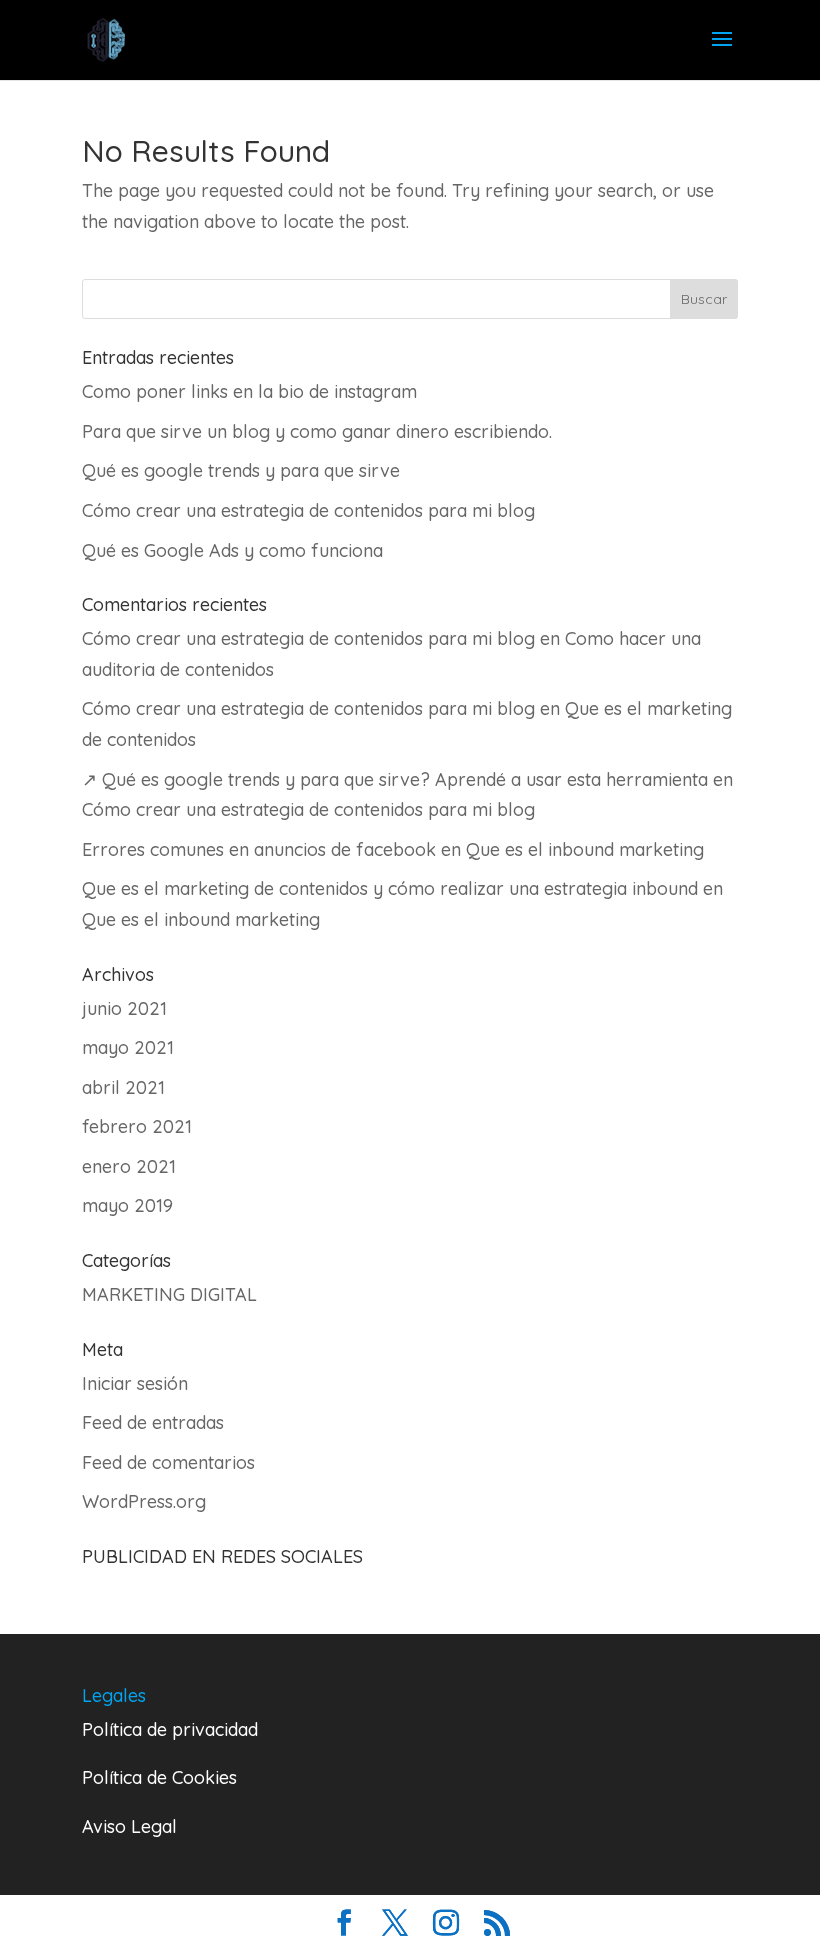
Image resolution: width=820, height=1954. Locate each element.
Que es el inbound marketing (585, 849)
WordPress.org (144, 1501)
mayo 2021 (128, 1047)
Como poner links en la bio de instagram (249, 391)
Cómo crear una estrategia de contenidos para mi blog (308, 510)
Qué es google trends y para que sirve (241, 470)
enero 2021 (129, 1166)
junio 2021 (124, 1008)
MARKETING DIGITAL (169, 1294)
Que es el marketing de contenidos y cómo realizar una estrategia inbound (390, 888)
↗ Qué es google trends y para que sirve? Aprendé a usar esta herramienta (395, 779)
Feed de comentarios (168, 1462)
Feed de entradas (153, 1422)
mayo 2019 (127, 1205)
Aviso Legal (129, 1826)
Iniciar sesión (135, 1383)
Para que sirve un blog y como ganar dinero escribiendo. (317, 431)
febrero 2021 (137, 1126)
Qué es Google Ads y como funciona (232, 550)
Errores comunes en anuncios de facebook (259, 849)
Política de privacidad (170, 1729)
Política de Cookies (159, 1777)
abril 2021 (123, 1087)
